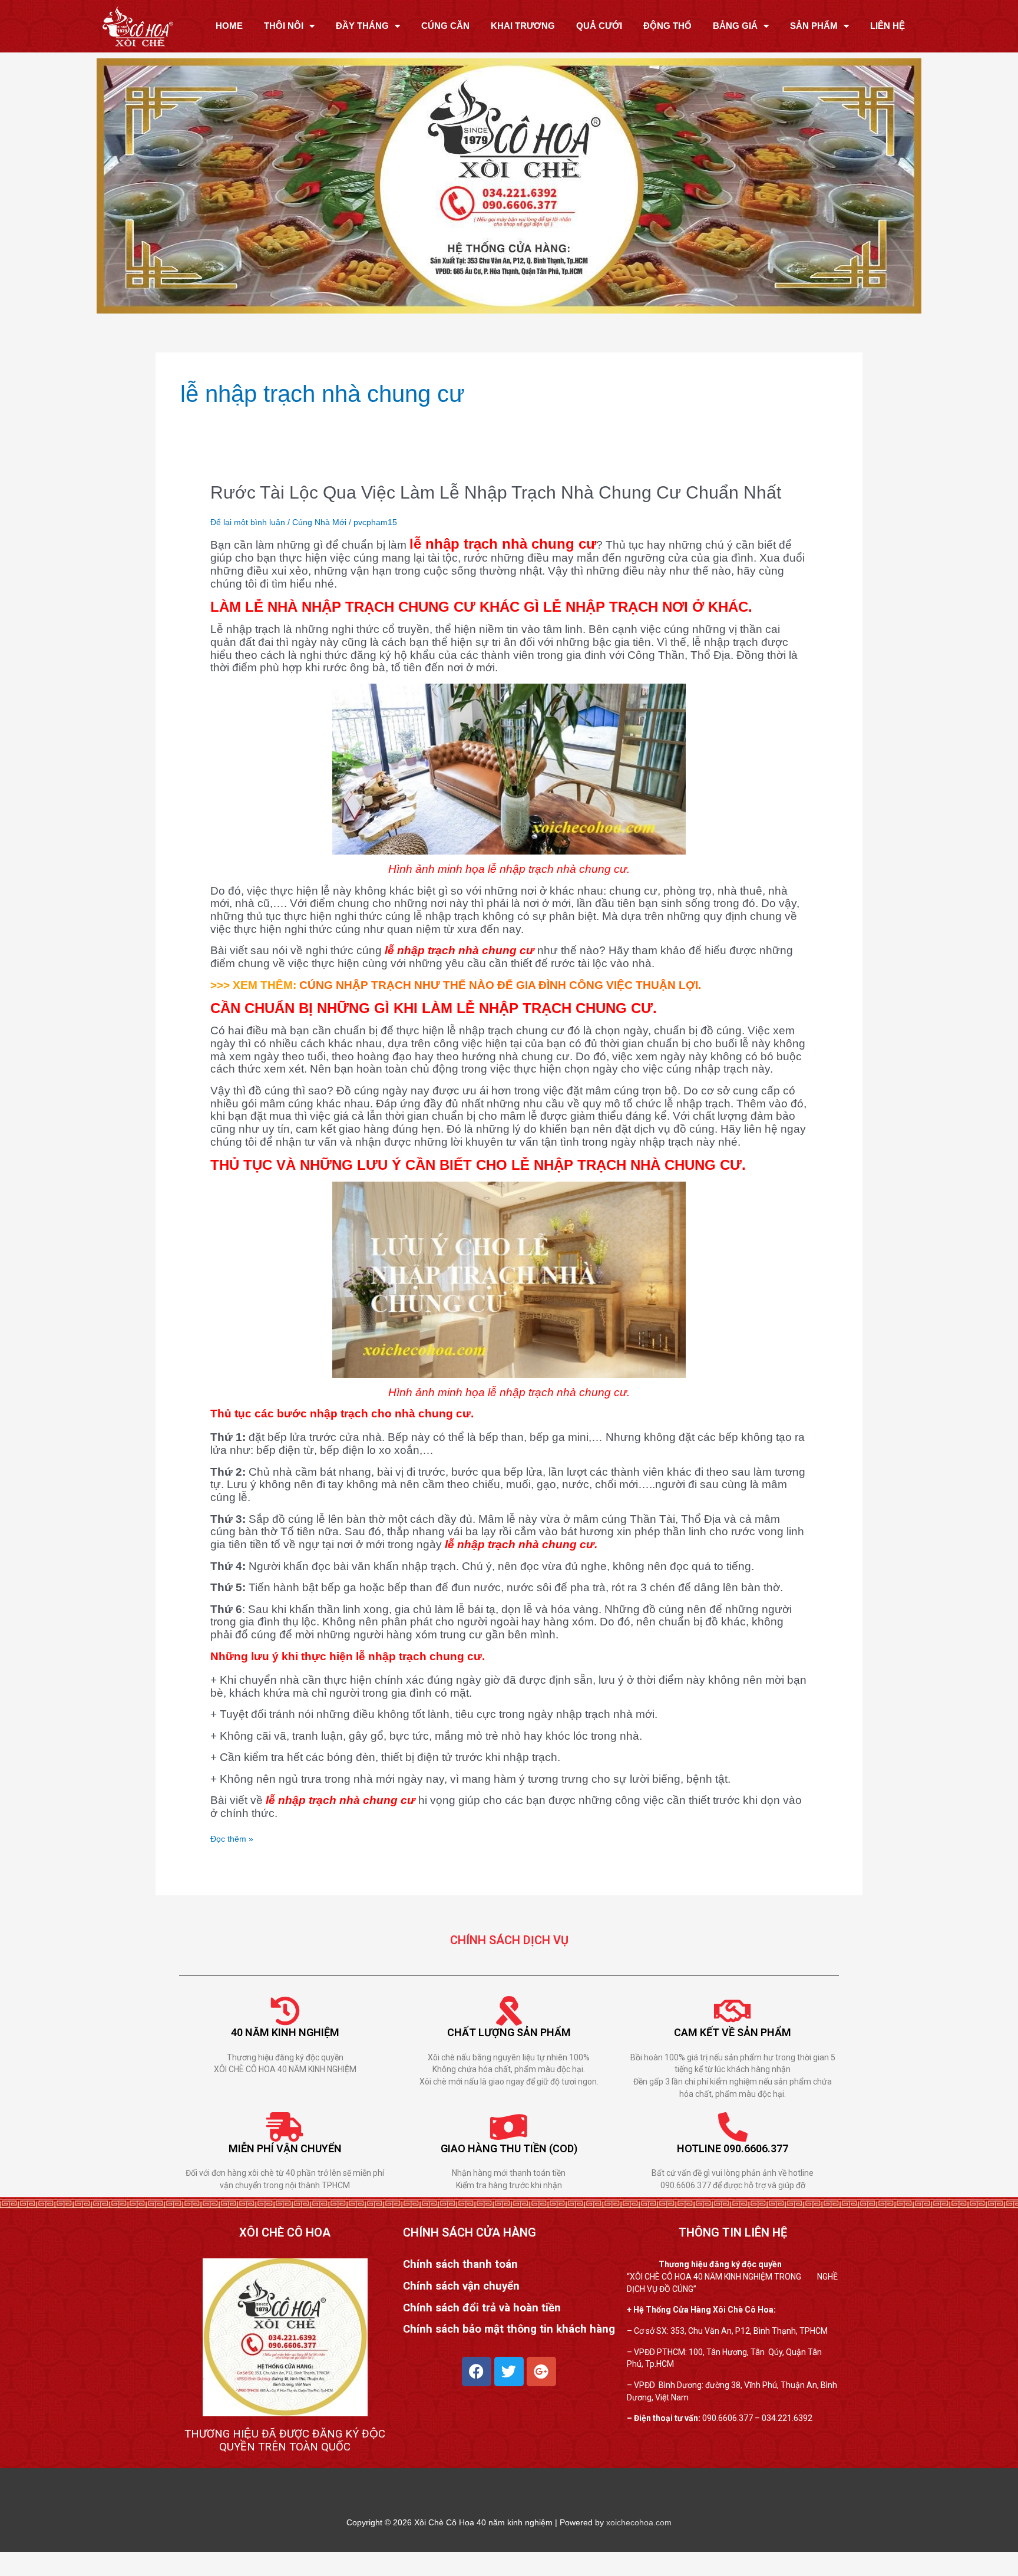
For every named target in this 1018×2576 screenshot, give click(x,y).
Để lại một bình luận (248, 522)
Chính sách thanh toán (460, 2264)
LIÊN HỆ (888, 26)
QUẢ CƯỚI (599, 26)
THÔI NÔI (284, 26)
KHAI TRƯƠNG (523, 26)
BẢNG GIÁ (735, 26)
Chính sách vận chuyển (461, 2286)
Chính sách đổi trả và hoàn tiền (482, 2308)
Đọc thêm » (232, 1838)
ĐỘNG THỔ (667, 26)
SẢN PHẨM (814, 26)
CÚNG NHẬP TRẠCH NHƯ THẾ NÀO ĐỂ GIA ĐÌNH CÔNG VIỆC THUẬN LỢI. (500, 985)
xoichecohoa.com (639, 2522)
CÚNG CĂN (445, 26)
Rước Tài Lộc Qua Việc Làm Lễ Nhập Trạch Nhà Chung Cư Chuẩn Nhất (496, 492)
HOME (229, 26)
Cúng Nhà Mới (319, 522)
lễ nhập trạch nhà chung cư (503, 544)
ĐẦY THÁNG (362, 26)
